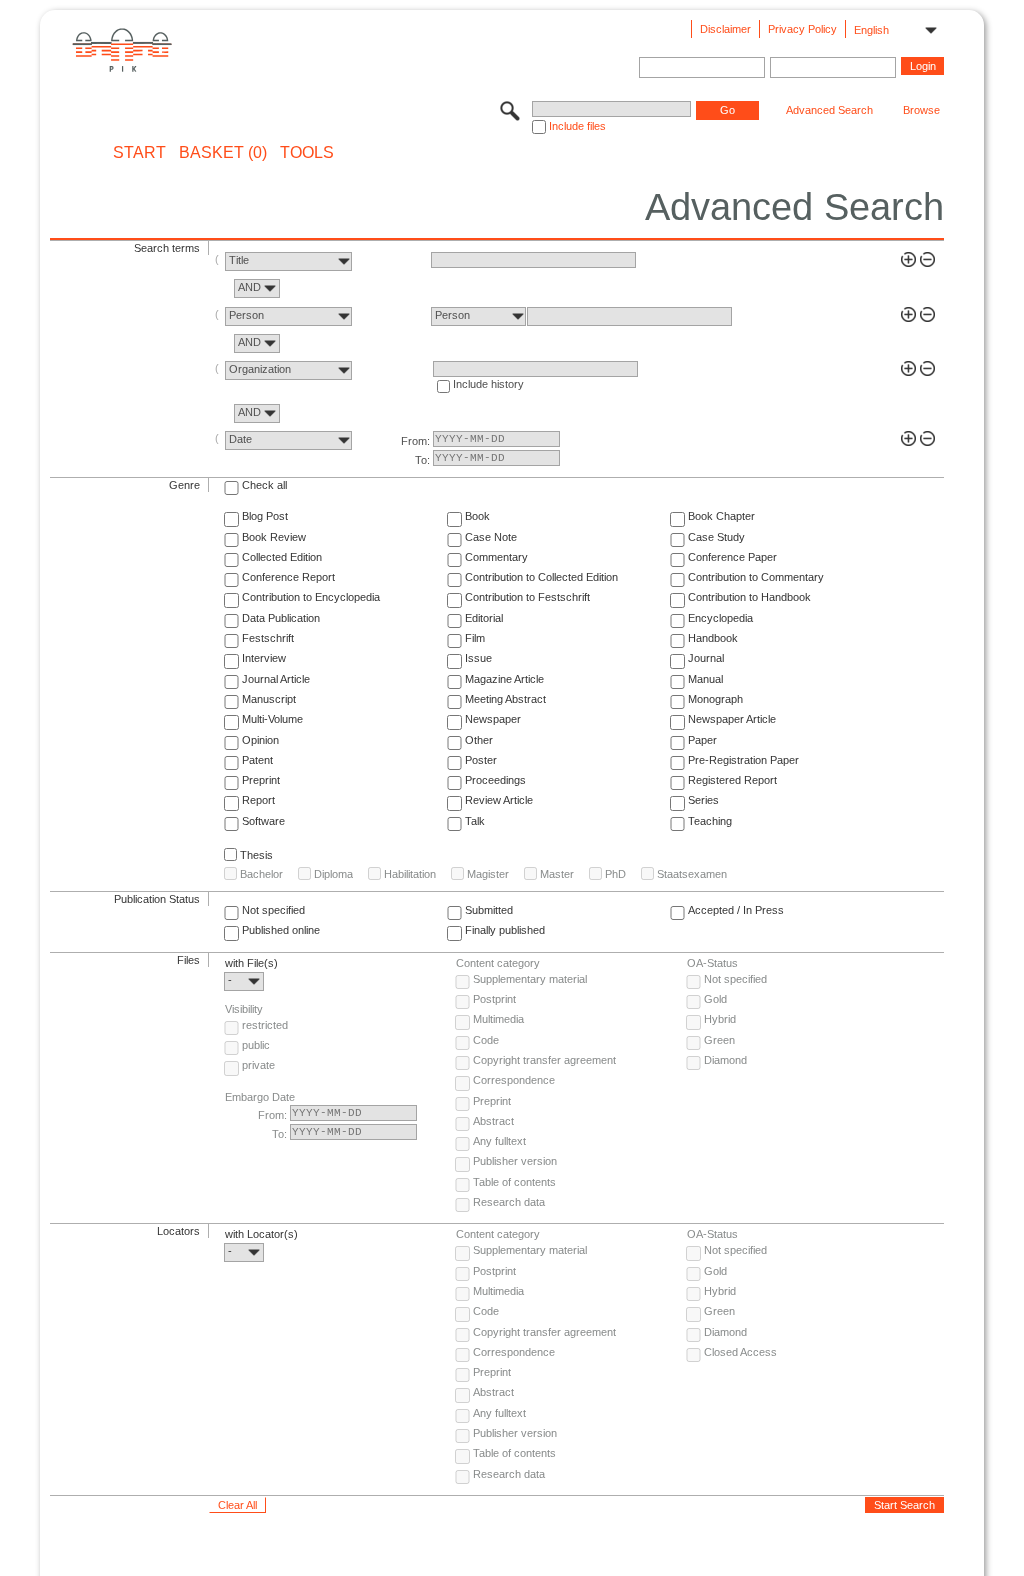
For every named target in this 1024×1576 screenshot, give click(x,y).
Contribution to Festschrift (527, 597)
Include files (577, 126)
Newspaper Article (732, 719)
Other (479, 740)
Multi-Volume (272, 719)
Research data (509, 1202)
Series (703, 800)
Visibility (244, 1009)
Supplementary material (530, 979)
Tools (307, 153)
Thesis (256, 855)
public (256, 1045)
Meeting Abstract (505, 699)
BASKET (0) (223, 153)
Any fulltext (499, 1141)
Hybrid (720, 1019)
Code (486, 1040)
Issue (478, 658)
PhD (615, 874)
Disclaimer (725, 29)
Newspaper (493, 719)
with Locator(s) (261, 1234)
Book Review (274, 537)
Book (477, 516)
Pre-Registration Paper (743, 760)
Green (719, 1040)
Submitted (489, 910)
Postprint (494, 999)
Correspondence (514, 1080)
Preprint (261, 780)
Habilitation (410, 874)
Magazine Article (504, 679)
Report (258, 800)
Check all (264, 485)
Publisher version (515, 1161)
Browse (921, 110)
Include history (488, 384)
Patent (257, 760)
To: (422, 460)
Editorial (484, 618)
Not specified (273, 910)
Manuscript (269, 699)
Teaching (710, 821)
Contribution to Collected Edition (541, 577)
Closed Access (740, 1352)
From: (415, 441)
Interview (264, 658)
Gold (715, 999)
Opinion (260, 740)
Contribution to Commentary (756, 577)
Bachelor (261, 874)
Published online (281, 930)
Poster (481, 760)
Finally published (505, 930)
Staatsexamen (692, 874)
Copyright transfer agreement (544, 1060)
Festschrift (268, 638)
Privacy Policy (802, 29)
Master (557, 874)
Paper (702, 740)
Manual (705, 679)
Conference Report (288, 577)
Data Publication (281, 618)
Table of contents (514, 1182)
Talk (475, 821)
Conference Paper (732, 557)
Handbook (713, 638)
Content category (498, 963)
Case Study (716, 537)
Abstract (493, 1121)
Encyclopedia (720, 618)
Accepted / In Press (736, 910)
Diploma (333, 874)
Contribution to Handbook (749, 597)
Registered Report (732, 780)
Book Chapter (721, 516)
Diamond (725, 1060)
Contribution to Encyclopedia (311, 597)
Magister (488, 874)
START (139, 153)
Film (475, 638)
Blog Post (265, 516)
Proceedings (495, 780)
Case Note (491, 537)
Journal (706, 658)
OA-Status (712, 963)
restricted (265, 1025)
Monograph (715, 699)
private (258, 1065)
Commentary (496, 557)
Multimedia (498, 1019)
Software (263, 821)
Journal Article (276, 679)
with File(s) (251, 963)
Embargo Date (260, 1097)
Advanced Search (829, 110)
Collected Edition (282, 557)
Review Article (499, 800)
